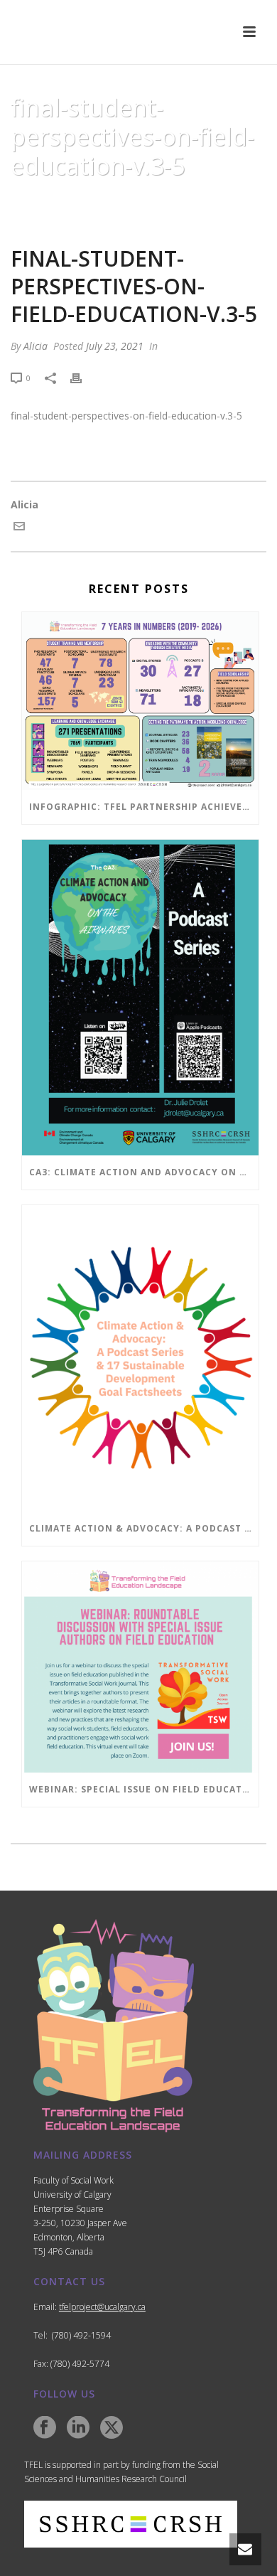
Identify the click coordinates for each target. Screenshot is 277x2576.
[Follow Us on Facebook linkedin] (78, 2428)
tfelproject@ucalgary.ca (102, 2307)
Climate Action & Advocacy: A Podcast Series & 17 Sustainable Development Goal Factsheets (144, 1528)
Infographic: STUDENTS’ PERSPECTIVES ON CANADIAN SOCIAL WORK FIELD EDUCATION (140, 205)
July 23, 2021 (115, 346)
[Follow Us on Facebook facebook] (45, 2428)
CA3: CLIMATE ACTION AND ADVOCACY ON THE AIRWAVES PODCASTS (144, 1172)
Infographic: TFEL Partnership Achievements (144, 807)
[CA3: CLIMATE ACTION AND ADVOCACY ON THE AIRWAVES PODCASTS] (140, 998)
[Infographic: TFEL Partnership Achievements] (140, 701)
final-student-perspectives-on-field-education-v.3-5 (126, 416)
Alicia (36, 346)
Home (36, 201)
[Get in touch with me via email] (19, 528)
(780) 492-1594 (81, 2335)
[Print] (83, 377)
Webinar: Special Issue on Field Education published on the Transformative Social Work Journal (144, 1789)
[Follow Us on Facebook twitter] (112, 2428)
